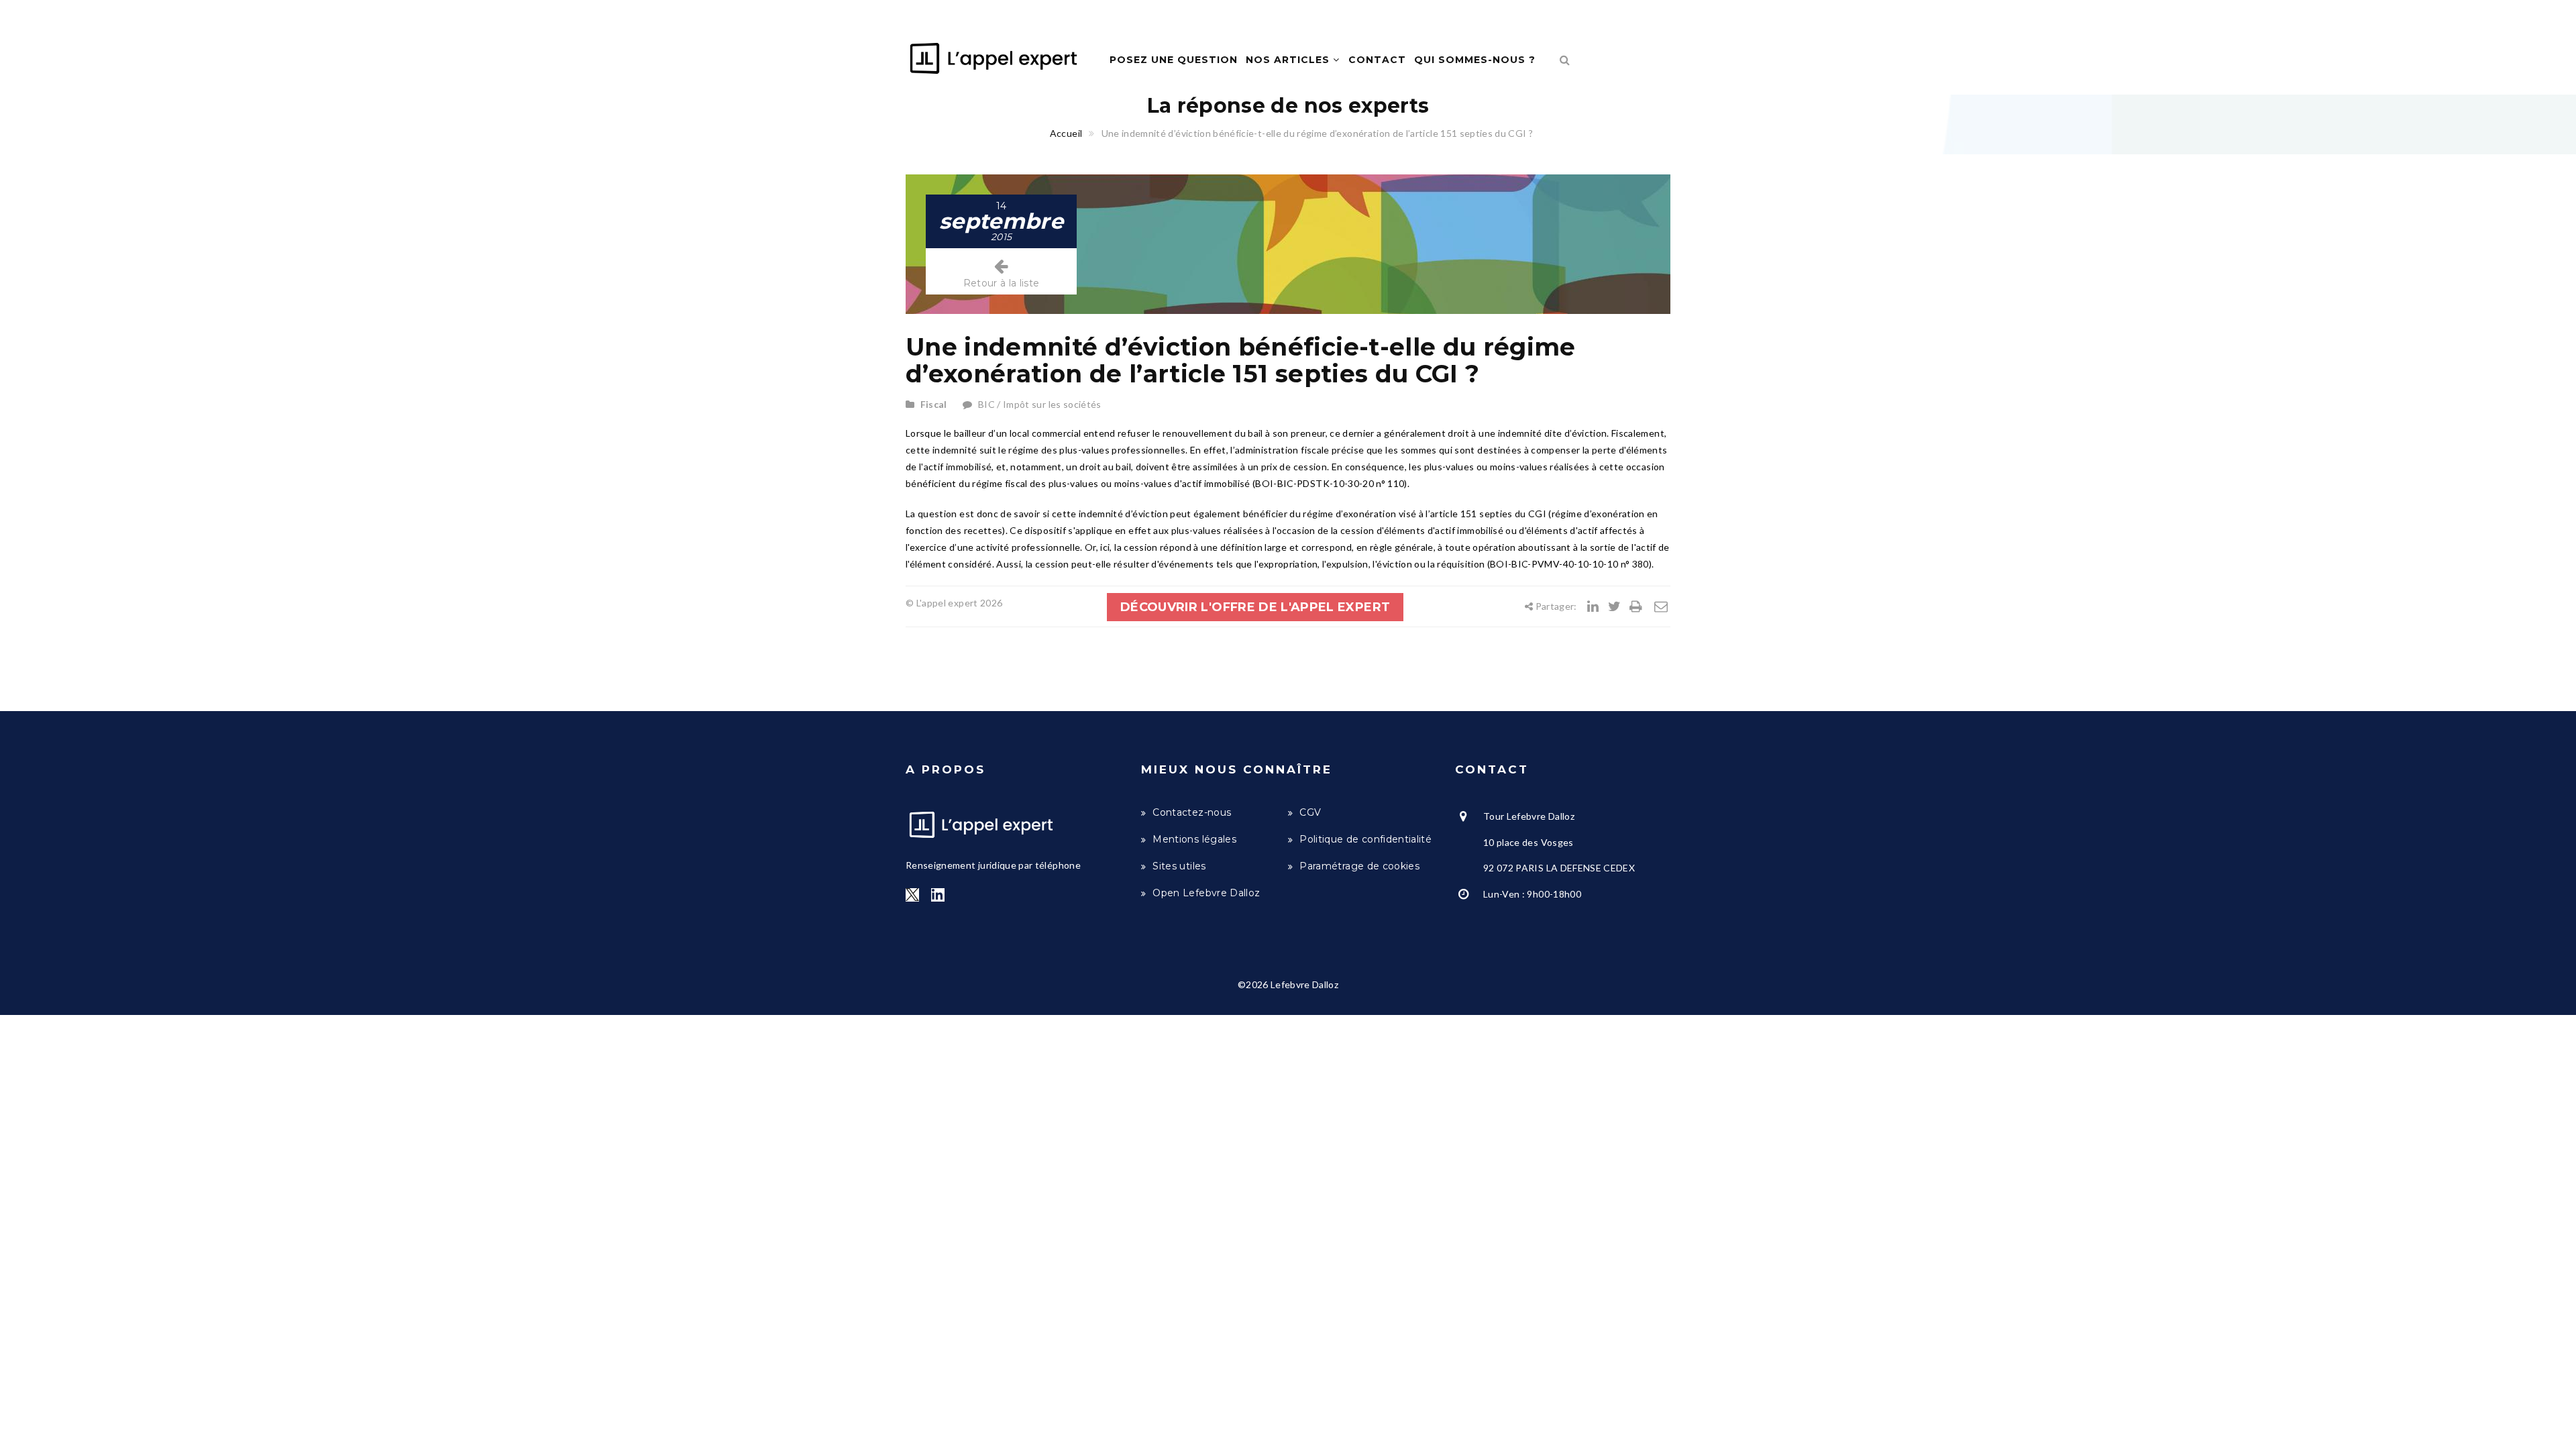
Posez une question (1174, 60)
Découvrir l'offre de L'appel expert (1255, 607)
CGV (1310, 812)
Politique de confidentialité (1365, 839)
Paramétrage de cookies (1359, 866)
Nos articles (1289, 60)
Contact (1377, 60)
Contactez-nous (1192, 812)
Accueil (1066, 133)
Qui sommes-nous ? (1475, 60)
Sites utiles (1179, 866)
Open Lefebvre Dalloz (1206, 893)
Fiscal (934, 404)
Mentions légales (1194, 839)
